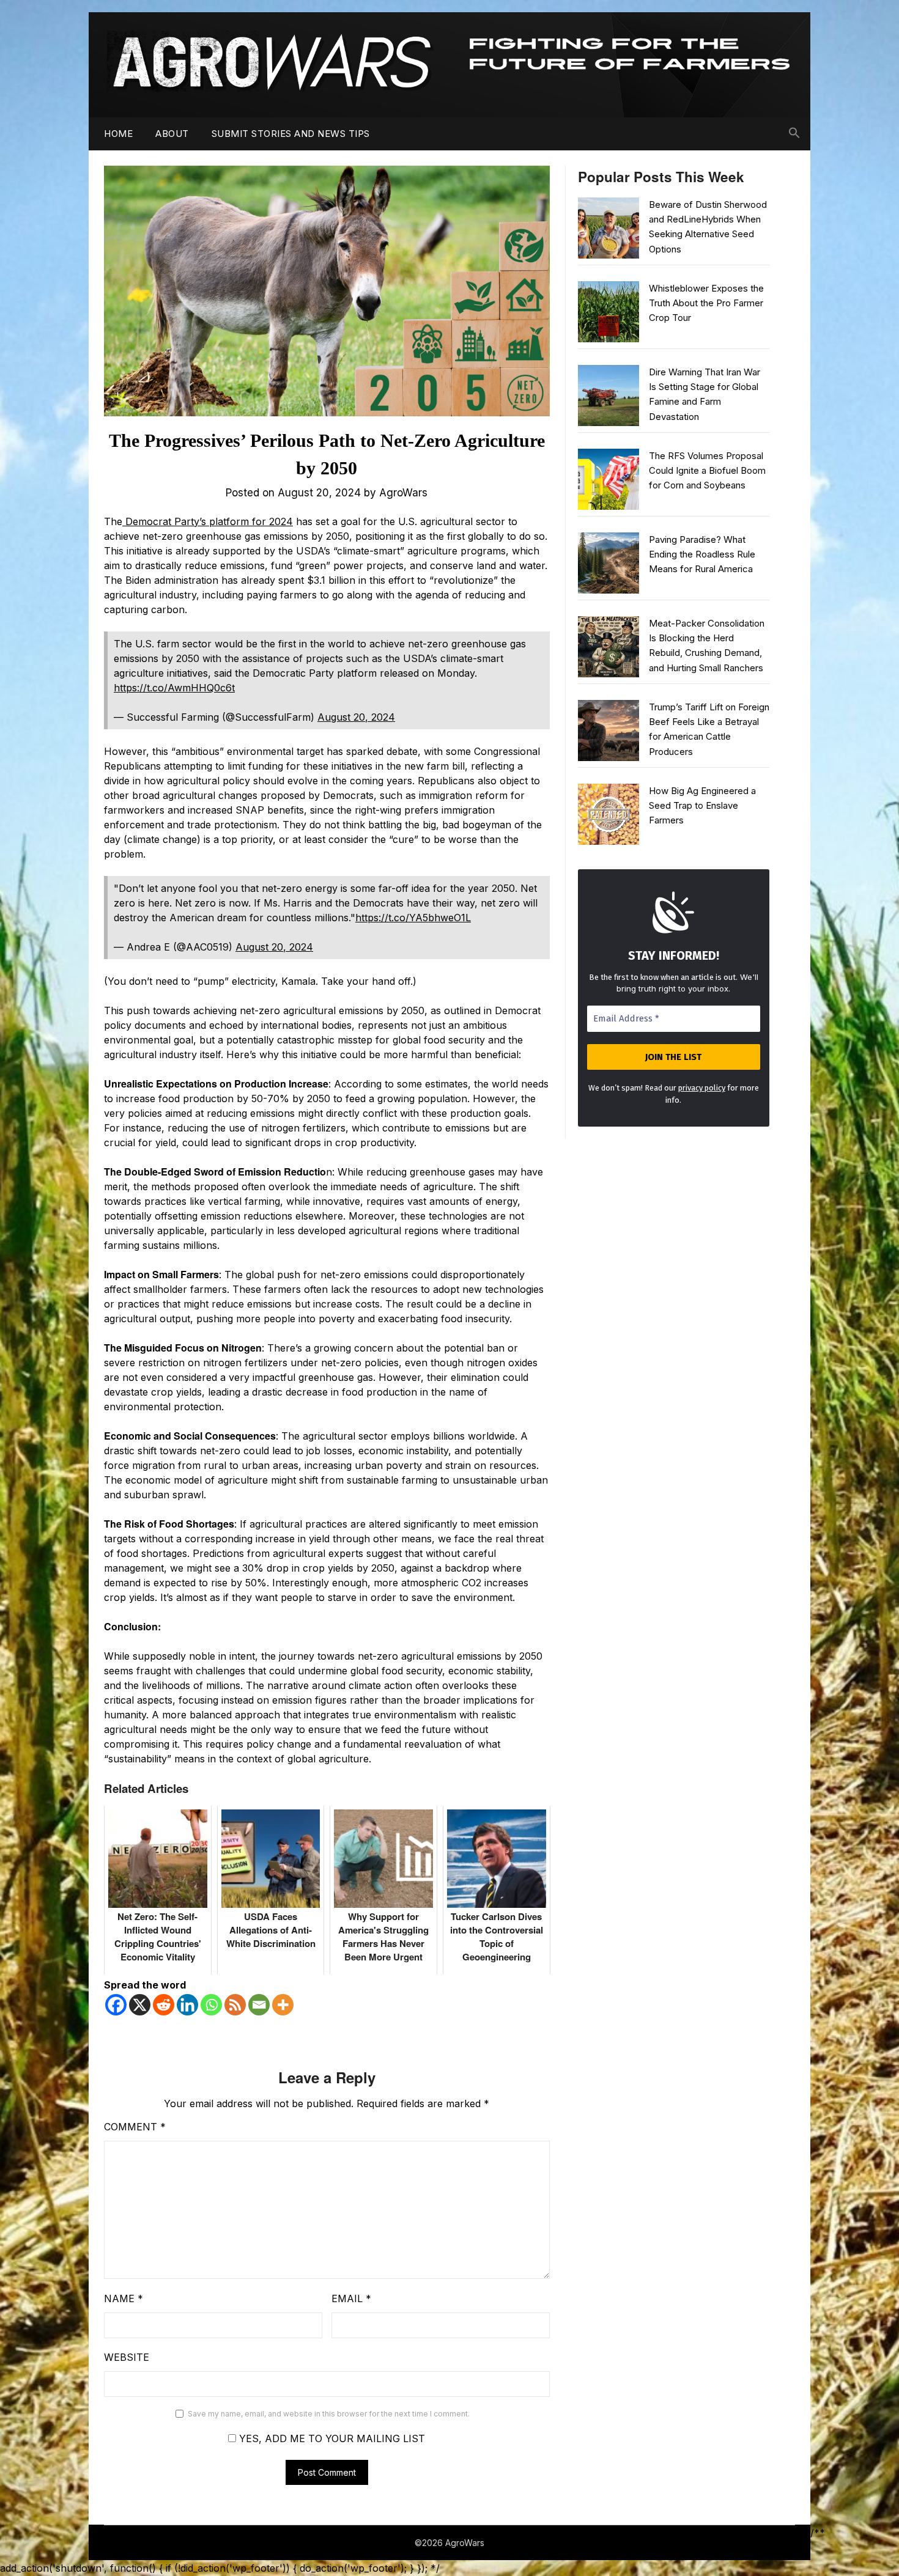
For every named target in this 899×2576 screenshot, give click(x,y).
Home (118, 134)
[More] (283, 2005)
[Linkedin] (187, 2005)
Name (124, 2298)
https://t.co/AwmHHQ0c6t (174, 688)
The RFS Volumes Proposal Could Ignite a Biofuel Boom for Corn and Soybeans (707, 471)
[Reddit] (164, 2005)
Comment (135, 2127)
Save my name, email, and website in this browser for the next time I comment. (329, 2414)
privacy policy (702, 1088)
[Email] (259, 2005)
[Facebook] (116, 2005)
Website (127, 2357)
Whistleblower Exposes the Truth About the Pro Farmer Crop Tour (706, 303)
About (172, 134)
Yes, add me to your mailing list (331, 2438)
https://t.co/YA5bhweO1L (413, 918)
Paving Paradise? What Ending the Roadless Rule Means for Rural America (702, 554)
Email (351, 2298)
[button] (794, 133)
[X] (140, 2005)
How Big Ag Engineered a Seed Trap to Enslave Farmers (702, 806)
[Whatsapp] (211, 2005)
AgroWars (403, 493)
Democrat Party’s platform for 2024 (208, 521)
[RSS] (235, 2005)
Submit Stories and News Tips (291, 134)
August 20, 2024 (356, 717)
